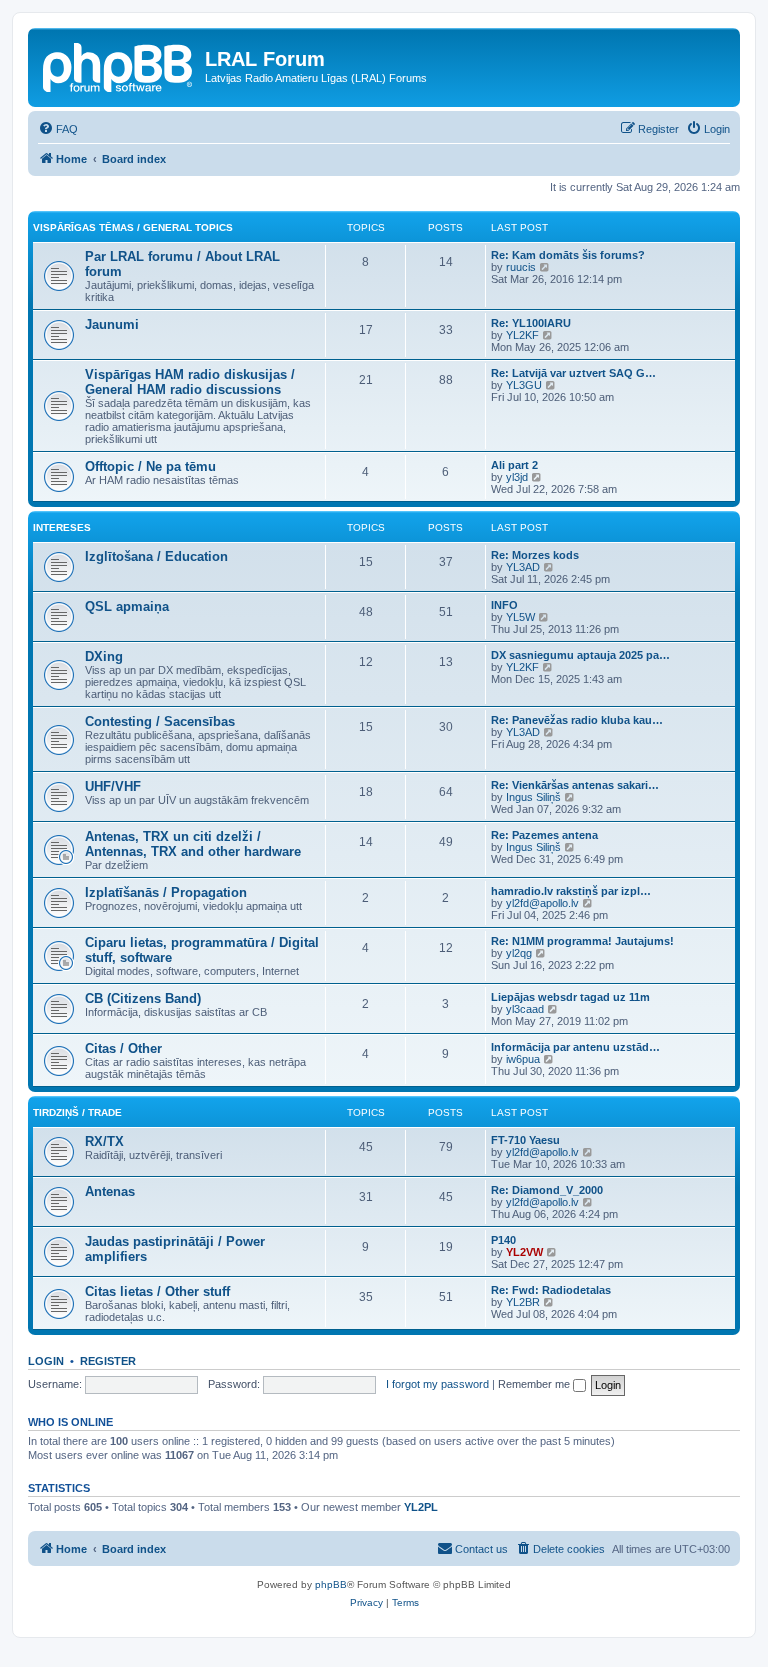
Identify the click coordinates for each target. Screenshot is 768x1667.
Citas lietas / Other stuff (157, 1291)
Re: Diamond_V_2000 (547, 1190)
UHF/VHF (113, 786)
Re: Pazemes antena (544, 835)
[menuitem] (58, 129)
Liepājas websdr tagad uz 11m (570, 997)
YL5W (520, 617)
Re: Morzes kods (535, 555)
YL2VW (524, 1252)
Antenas (110, 1191)
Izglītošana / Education (156, 556)
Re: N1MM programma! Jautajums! (582, 941)
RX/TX (104, 1141)
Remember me (535, 1384)
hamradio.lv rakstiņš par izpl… (571, 891)
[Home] (119, 65)
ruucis (521, 267)
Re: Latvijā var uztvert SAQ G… (573, 373)
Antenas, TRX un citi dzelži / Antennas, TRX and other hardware (193, 844)
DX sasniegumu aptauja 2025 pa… (580, 655)
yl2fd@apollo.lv (542, 903)
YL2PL (421, 1507)
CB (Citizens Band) (143, 998)
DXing (104, 656)
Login (46, 1361)
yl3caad (525, 1009)
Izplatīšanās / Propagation (166, 892)
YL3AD (523, 567)
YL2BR (523, 1302)
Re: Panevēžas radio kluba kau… (577, 720)
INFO (504, 605)
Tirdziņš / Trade (77, 1112)
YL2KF (522, 335)
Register (108, 1361)
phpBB (331, 1584)
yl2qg (519, 953)
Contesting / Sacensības (160, 721)
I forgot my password (437, 1384)
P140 (503, 1240)
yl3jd (517, 477)
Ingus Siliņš (533, 797)
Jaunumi (112, 324)
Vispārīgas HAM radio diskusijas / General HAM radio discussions (190, 382)
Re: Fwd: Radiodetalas (551, 1290)
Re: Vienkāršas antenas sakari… (575, 785)
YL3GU (524, 385)
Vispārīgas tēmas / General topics (133, 227)
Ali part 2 (514, 465)
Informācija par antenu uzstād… (575, 1047)
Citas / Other (123, 1048)
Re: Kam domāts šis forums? (568, 255)
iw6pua (523, 1059)
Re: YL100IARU (531, 323)
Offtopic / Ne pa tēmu (150, 466)
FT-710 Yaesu (525, 1140)
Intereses (62, 527)
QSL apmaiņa (127, 606)
